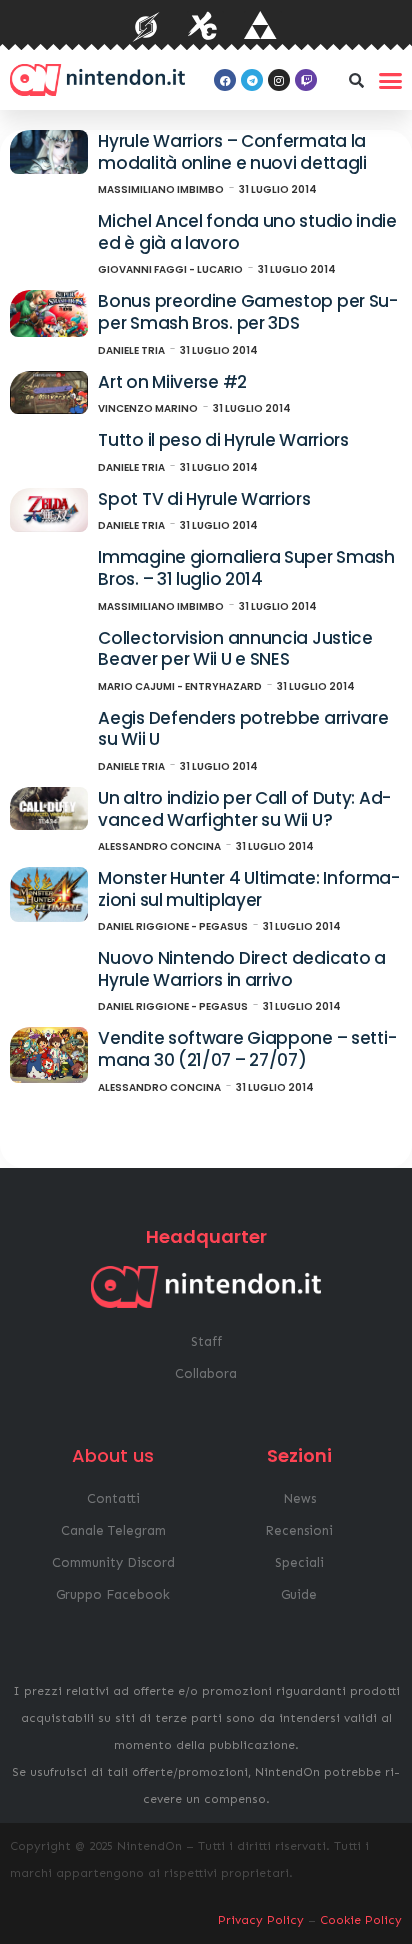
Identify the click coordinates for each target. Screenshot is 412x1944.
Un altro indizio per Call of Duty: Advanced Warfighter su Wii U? (244, 809)
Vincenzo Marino (148, 408)
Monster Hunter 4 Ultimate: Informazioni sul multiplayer (249, 889)
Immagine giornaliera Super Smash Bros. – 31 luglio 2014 (246, 568)
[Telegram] (252, 80)
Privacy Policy (261, 1920)
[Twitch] (306, 80)
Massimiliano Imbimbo (161, 189)
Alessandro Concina (159, 846)
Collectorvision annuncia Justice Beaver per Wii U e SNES (235, 649)
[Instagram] (279, 80)
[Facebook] (225, 80)
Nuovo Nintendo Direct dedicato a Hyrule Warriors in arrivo (241, 969)
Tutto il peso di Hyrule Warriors (223, 440)
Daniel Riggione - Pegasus (173, 926)
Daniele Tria (131, 350)
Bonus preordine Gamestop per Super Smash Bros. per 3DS (248, 312)
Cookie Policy (361, 1920)
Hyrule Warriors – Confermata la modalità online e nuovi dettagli (232, 152)
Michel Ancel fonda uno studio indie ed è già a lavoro (247, 232)
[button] (356, 80)
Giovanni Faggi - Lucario (170, 269)
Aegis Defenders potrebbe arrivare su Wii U (243, 729)
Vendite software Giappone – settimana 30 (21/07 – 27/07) (247, 1049)
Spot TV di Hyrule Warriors (204, 499)
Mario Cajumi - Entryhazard (180, 686)
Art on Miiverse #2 (172, 382)
